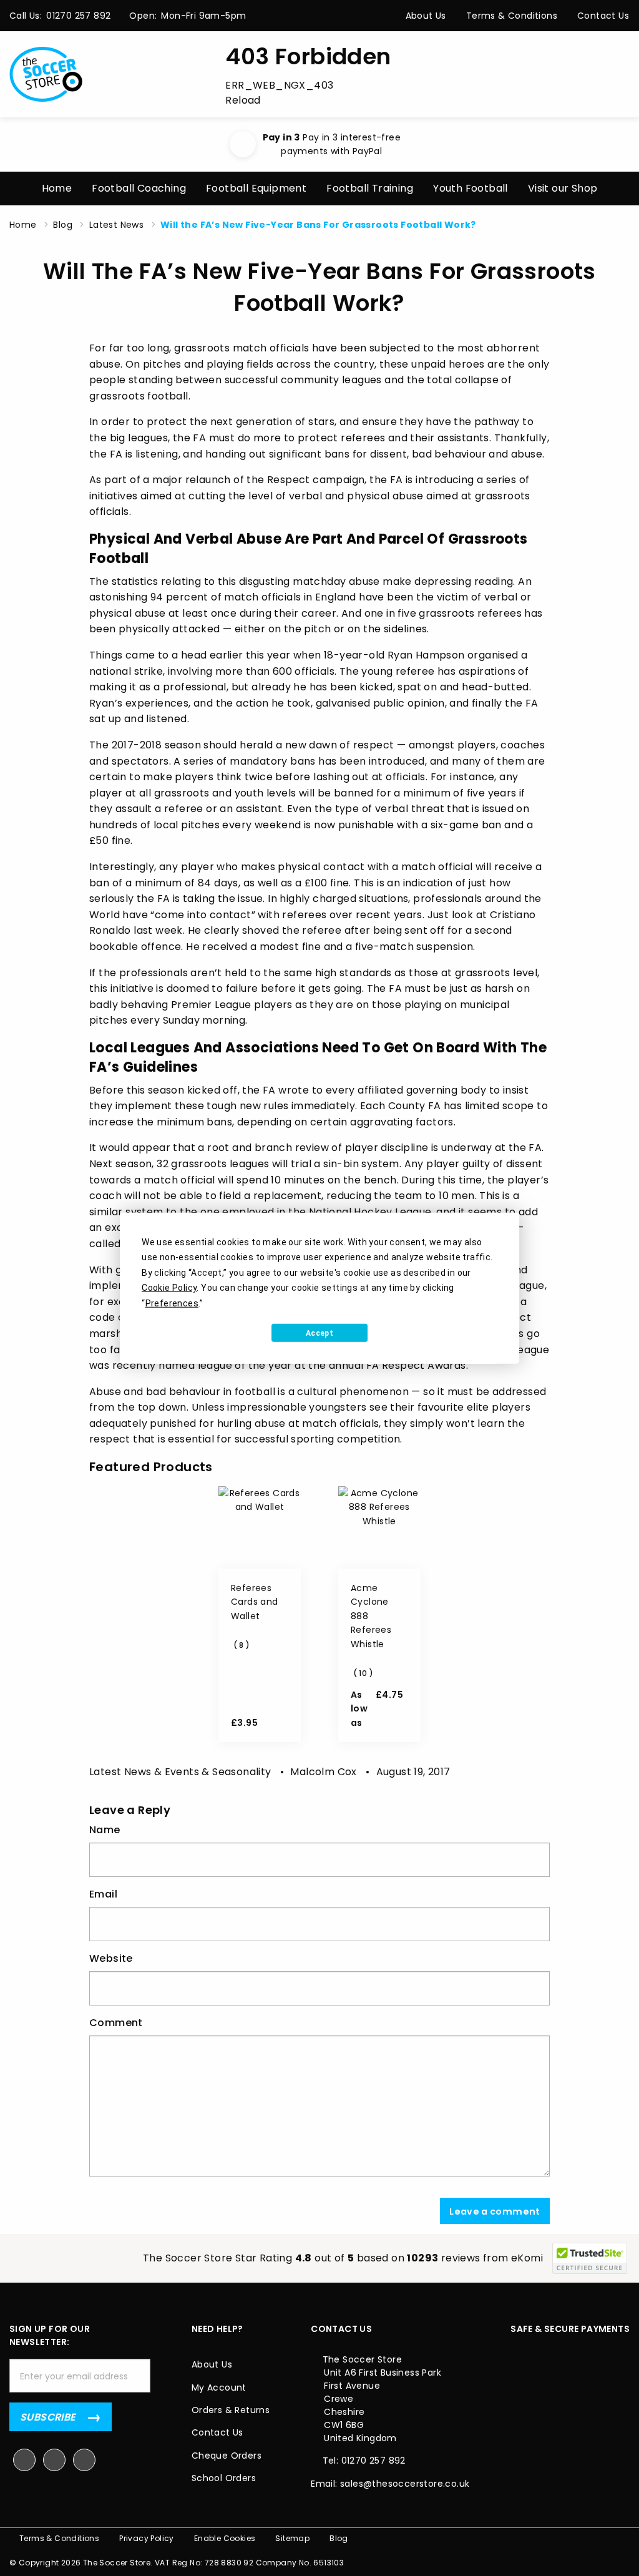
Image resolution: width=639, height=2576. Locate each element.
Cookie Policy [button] (169, 1288)
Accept (319, 1333)
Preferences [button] (172, 1303)
